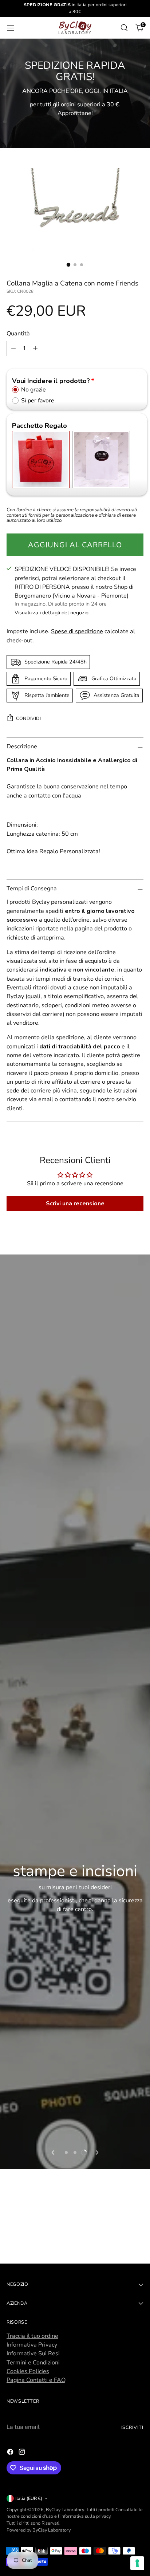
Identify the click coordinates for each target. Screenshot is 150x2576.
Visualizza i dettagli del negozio (52, 613)
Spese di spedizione (77, 631)
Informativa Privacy (32, 2345)
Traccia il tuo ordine (32, 2336)
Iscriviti (133, 2427)
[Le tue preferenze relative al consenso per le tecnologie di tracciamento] (137, 2563)
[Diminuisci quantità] (13, 348)
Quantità (18, 334)
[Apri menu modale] (10, 27)
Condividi (29, 718)
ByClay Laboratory (65, 2510)
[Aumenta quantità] (35, 348)
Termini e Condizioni (33, 2363)
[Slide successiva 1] (66, 2152)
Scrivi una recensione (75, 1204)
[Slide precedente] (54, 2152)
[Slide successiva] (96, 2152)
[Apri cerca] (124, 27)
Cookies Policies (28, 2371)
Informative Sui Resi (33, 2354)
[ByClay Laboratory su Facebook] (11, 2453)
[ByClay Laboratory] (75, 28)
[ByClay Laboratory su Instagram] (23, 2453)
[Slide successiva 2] (75, 2152)
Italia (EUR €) (29, 2498)
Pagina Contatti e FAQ (36, 2380)
